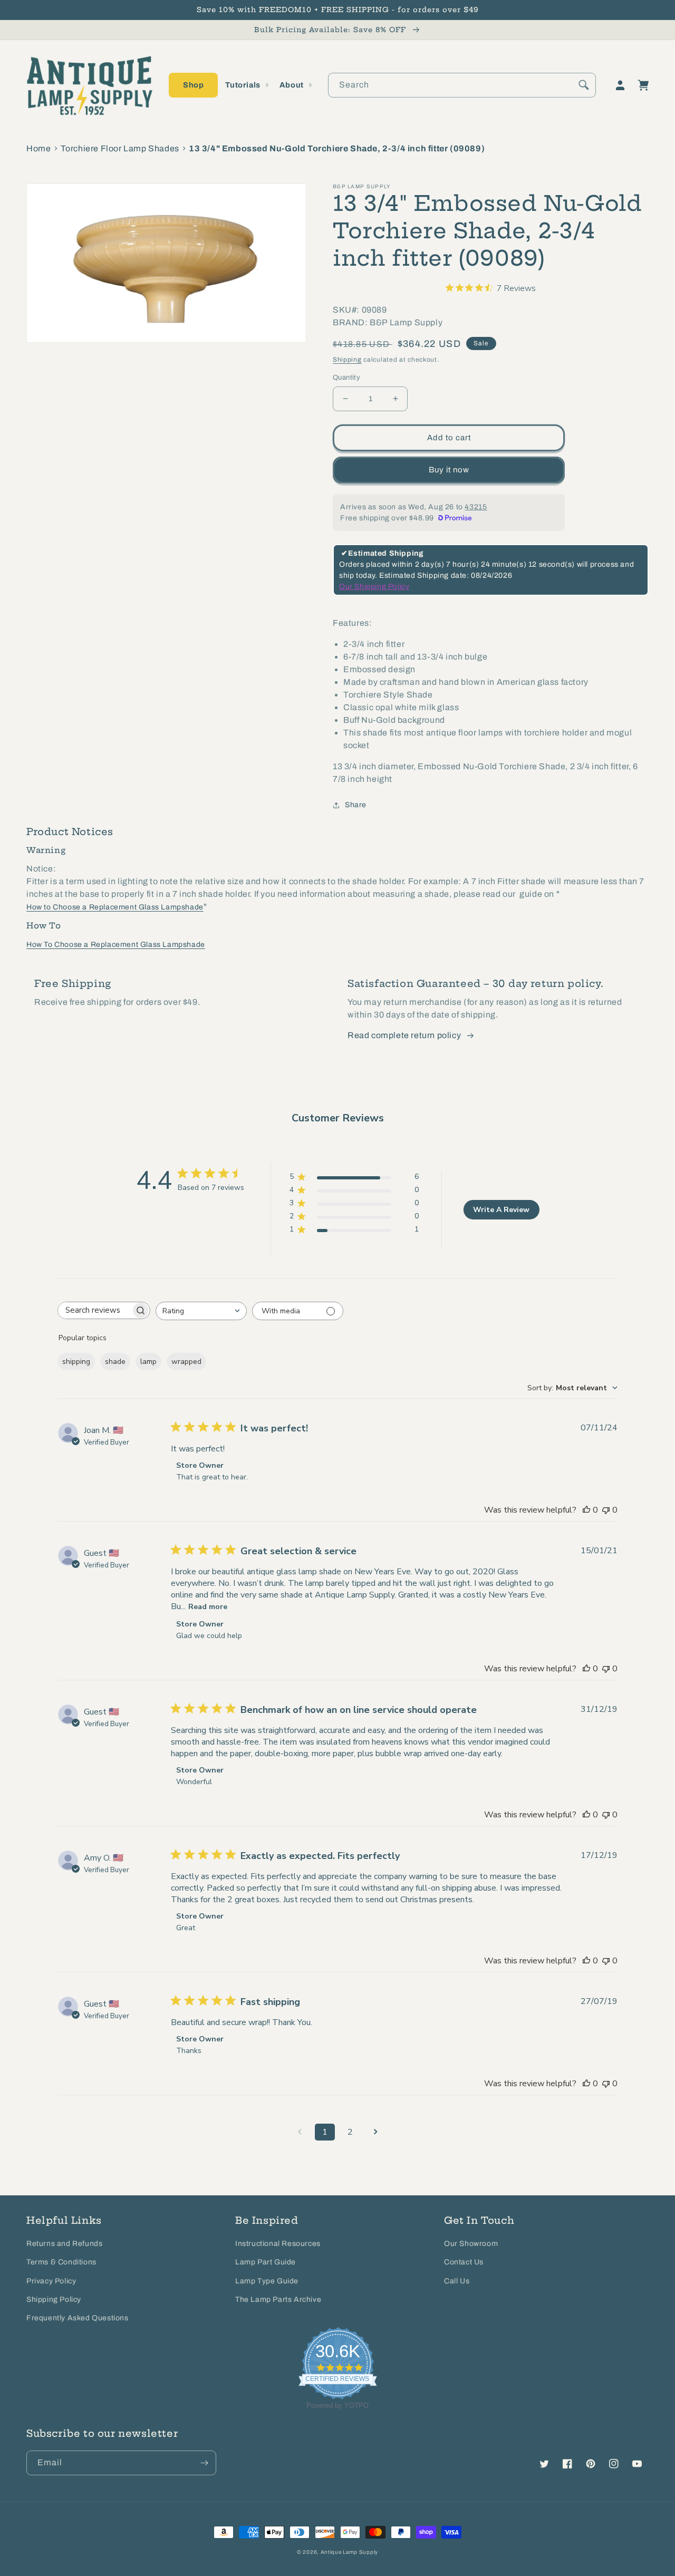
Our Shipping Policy (374, 587)
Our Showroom (471, 2244)
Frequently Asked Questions (78, 2318)
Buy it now (449, 470)
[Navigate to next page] (375, 2132)
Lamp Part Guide (266, 2262)
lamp (148, 1362)
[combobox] (462, 85)
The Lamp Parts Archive (278, 2299)
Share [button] (356, 805)
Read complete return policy (404, 1035)
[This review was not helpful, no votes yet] (606, 1510)
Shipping (347, 360)
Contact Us (464, 2262)
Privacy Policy (51, 2281)
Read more (208, 1607)
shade (115, 1362)
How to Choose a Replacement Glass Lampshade (115, 907)
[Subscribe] (204, 2463)
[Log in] (620, 85)
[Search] (584, 85)
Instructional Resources (278, 2244)
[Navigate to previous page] (300, 2132)
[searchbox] (94, 1310)
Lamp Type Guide (267, 2281)
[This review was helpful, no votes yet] (586, 1510)
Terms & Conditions (61, 2262)
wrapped (186, 1362)
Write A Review (501, 1210)
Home (38, 148)
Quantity (346, 377)
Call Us (457, 2281)
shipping (76, 1362)
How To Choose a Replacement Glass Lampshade (116, 945)
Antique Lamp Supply (349, 2552)
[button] (193, 85)
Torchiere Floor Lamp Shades (120, 148)
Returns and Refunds (64, 2244)
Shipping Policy (54, 2299)
